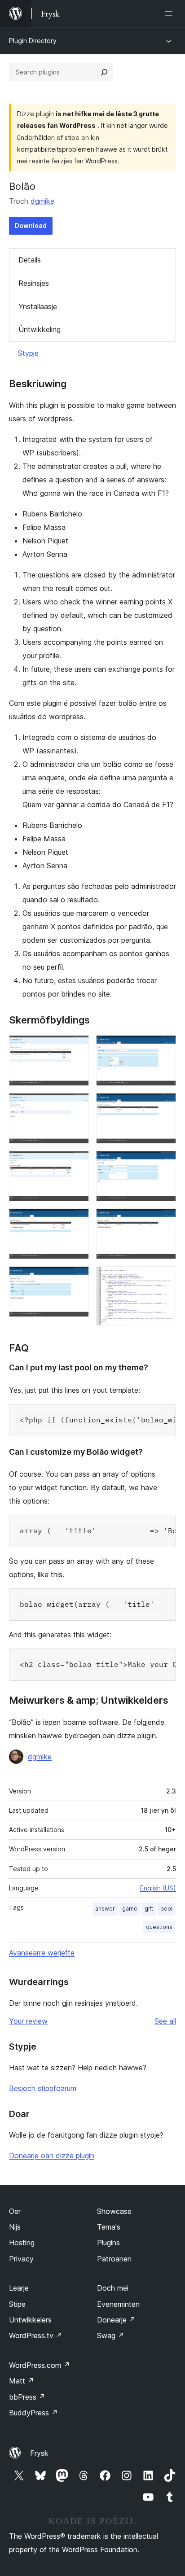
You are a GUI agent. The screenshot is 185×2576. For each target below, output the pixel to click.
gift (149, 1909)
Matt (22, 2381)
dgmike (42, 201)
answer (105, 1909)
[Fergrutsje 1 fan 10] (77, 1047)
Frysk (39, 2453)
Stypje (28, 353)
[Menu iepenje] (171, 13)
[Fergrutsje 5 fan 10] (77, 1278)
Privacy (21, 2259)
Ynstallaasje (38, 306)
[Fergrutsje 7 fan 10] (164, 1105)
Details (30, 260)
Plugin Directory (33, 41)
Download (31, 225)
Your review (28, 2021)
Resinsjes (34, 283)
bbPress (27, 2397)
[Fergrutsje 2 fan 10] (77, 1105)
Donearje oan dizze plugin (52, 2156)
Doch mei (113, 2288)
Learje (19, 2288)
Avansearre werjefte (42, 1953)
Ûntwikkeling (40, 329)
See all (165, 2021)
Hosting (22, 2243)
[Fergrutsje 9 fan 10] (164, 1220)
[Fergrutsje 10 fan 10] (164, 1278)
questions (159, 1927)
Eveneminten (118, 2304)
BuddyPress (33, 2413)
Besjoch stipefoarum (43, 2088)
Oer (15, 2211)
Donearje (116, 2320)
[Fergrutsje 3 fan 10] (77, 1163)
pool (166, 1909)
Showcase (114, 2211)
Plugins (108, 2243)
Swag (111, 2335)
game (130, 1909)
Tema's (109, 2227)
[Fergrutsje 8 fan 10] (164, 1163)
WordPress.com (40, 2365)
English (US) (158, 1888)
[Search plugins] (104, 72)
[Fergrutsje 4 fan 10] (77, 1220)
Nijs (15, 2227)
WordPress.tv (36, 2335)
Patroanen (114, 2259)
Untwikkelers (30, 2320)
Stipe (17, 2304)
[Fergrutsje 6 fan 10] (164, 1047)
